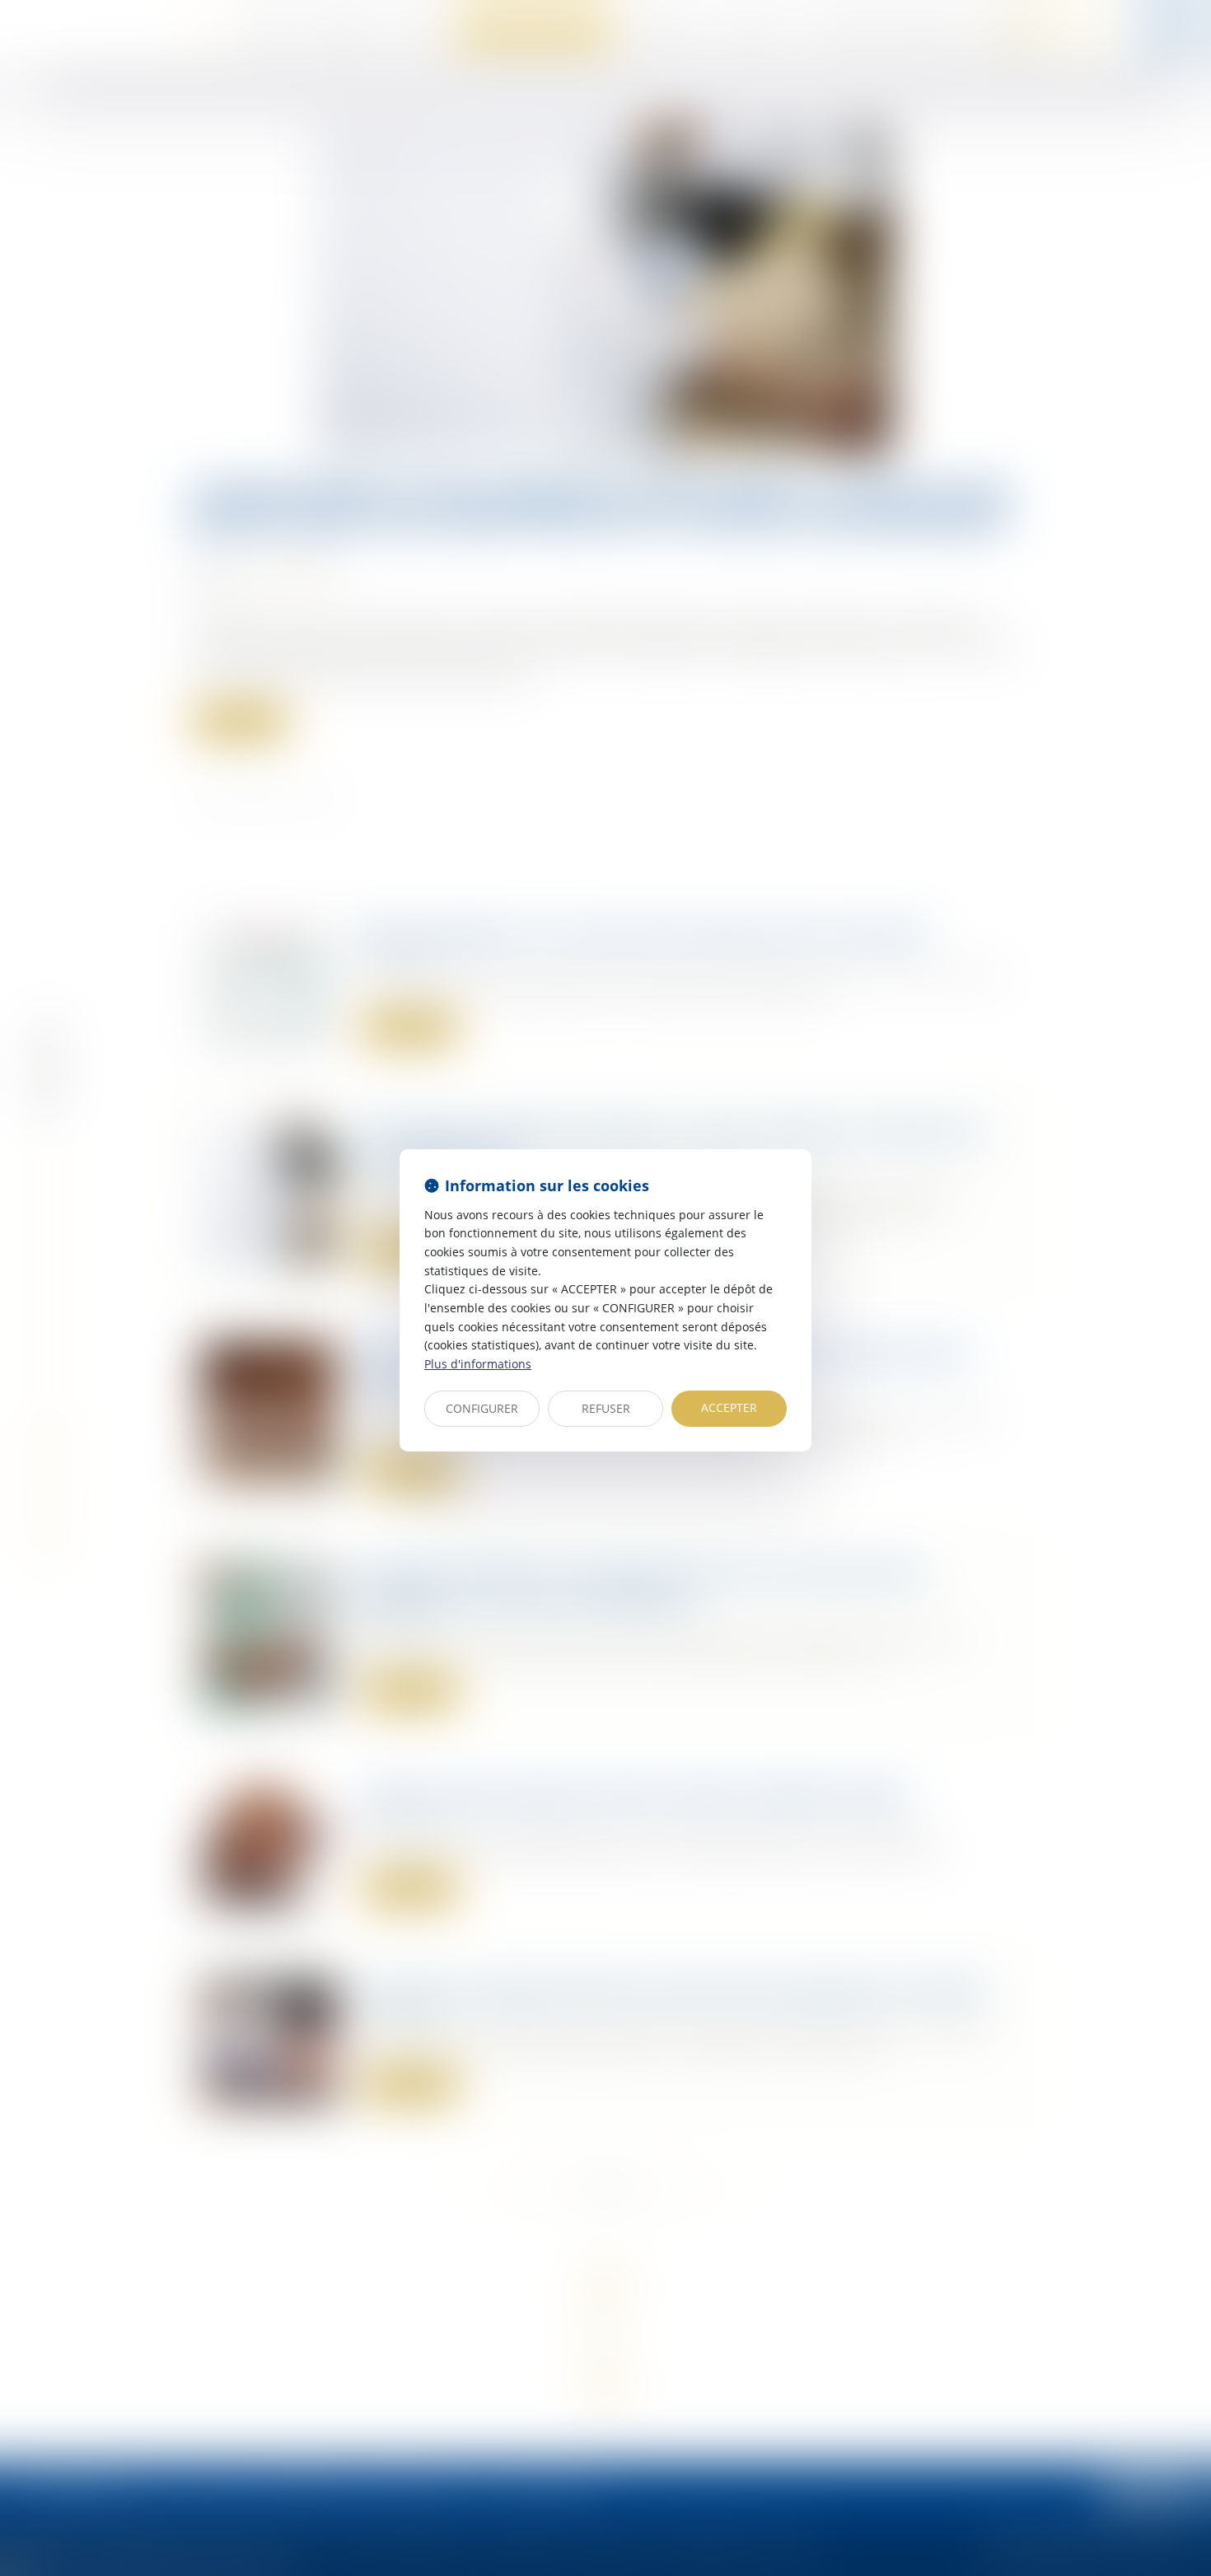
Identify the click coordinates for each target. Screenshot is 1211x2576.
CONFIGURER (482, 1408)
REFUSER (606, 1408)
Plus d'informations (478, 1364)
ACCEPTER (729, 1407)
